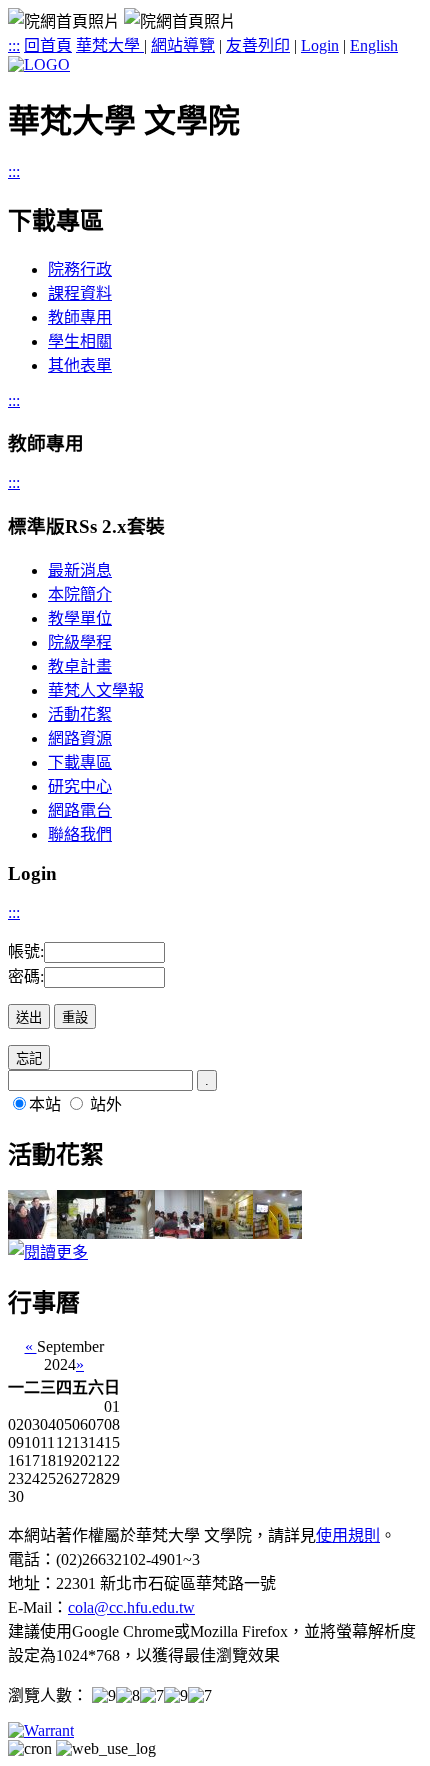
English (374, 45)
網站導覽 (183, 45)
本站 (45, 1104)
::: (14, 45)
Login (320, 45)
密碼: (26, 976)
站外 (106, 1104)
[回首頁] (39, 64)
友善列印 (258, 45)
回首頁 (48, 45)
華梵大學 (110, 45)
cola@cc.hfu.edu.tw (131, 1607)
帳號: (26, 951)
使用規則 (348, 1535)
